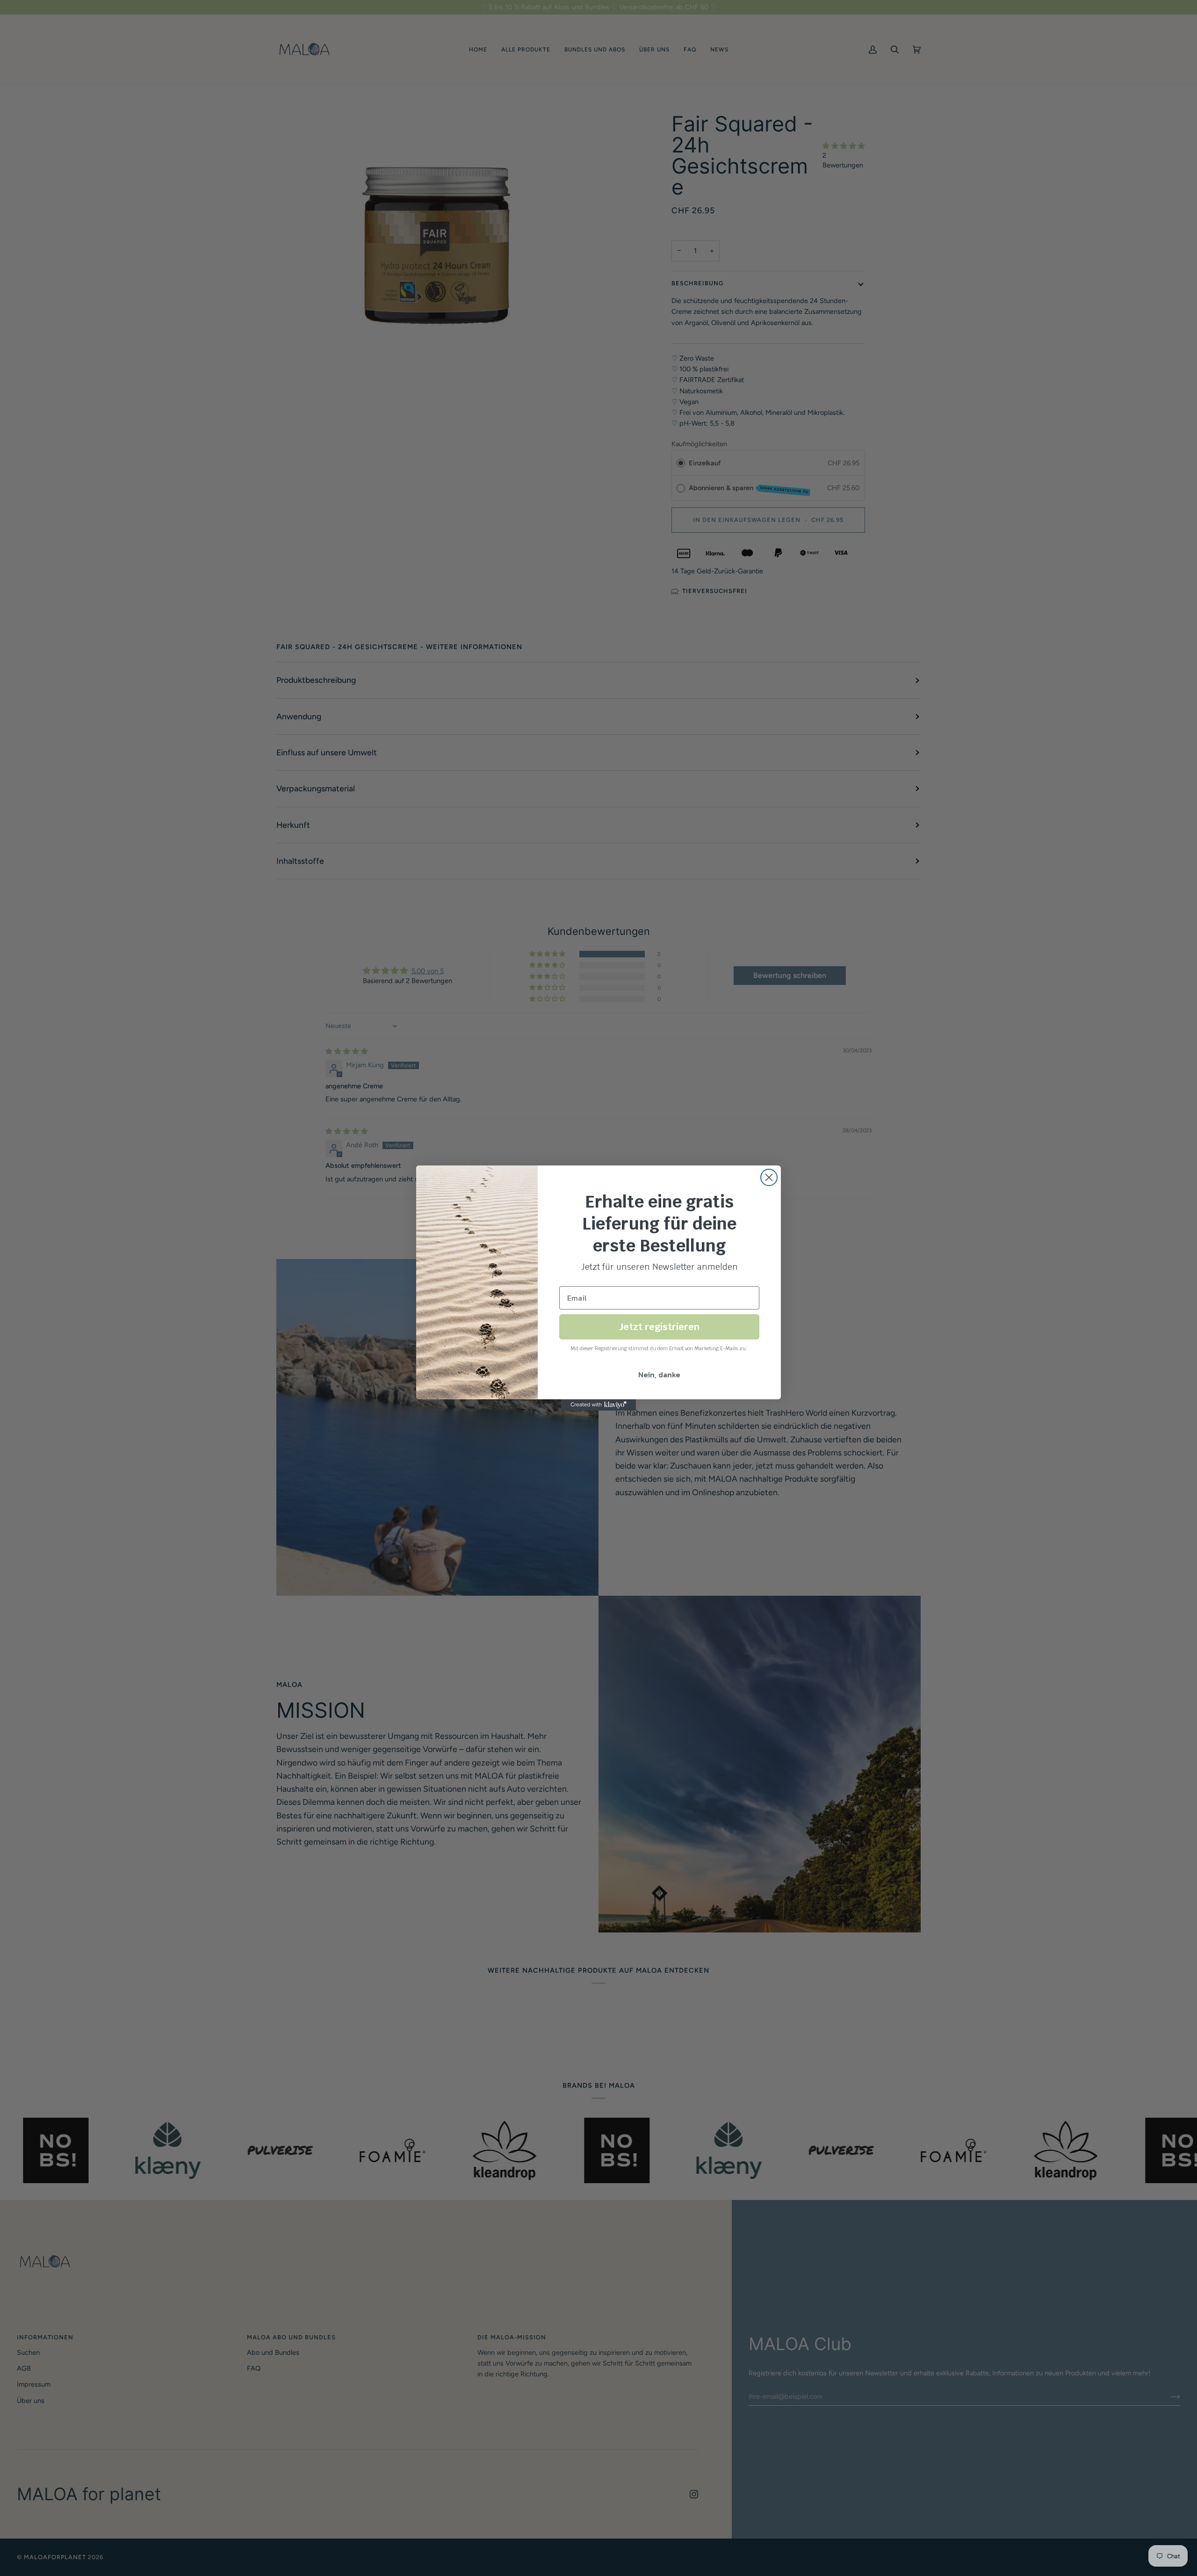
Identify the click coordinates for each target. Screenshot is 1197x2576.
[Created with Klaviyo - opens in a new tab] (598, 1405)
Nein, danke (659, 1375)
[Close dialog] (769, 1177)
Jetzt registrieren (659, 1327)
